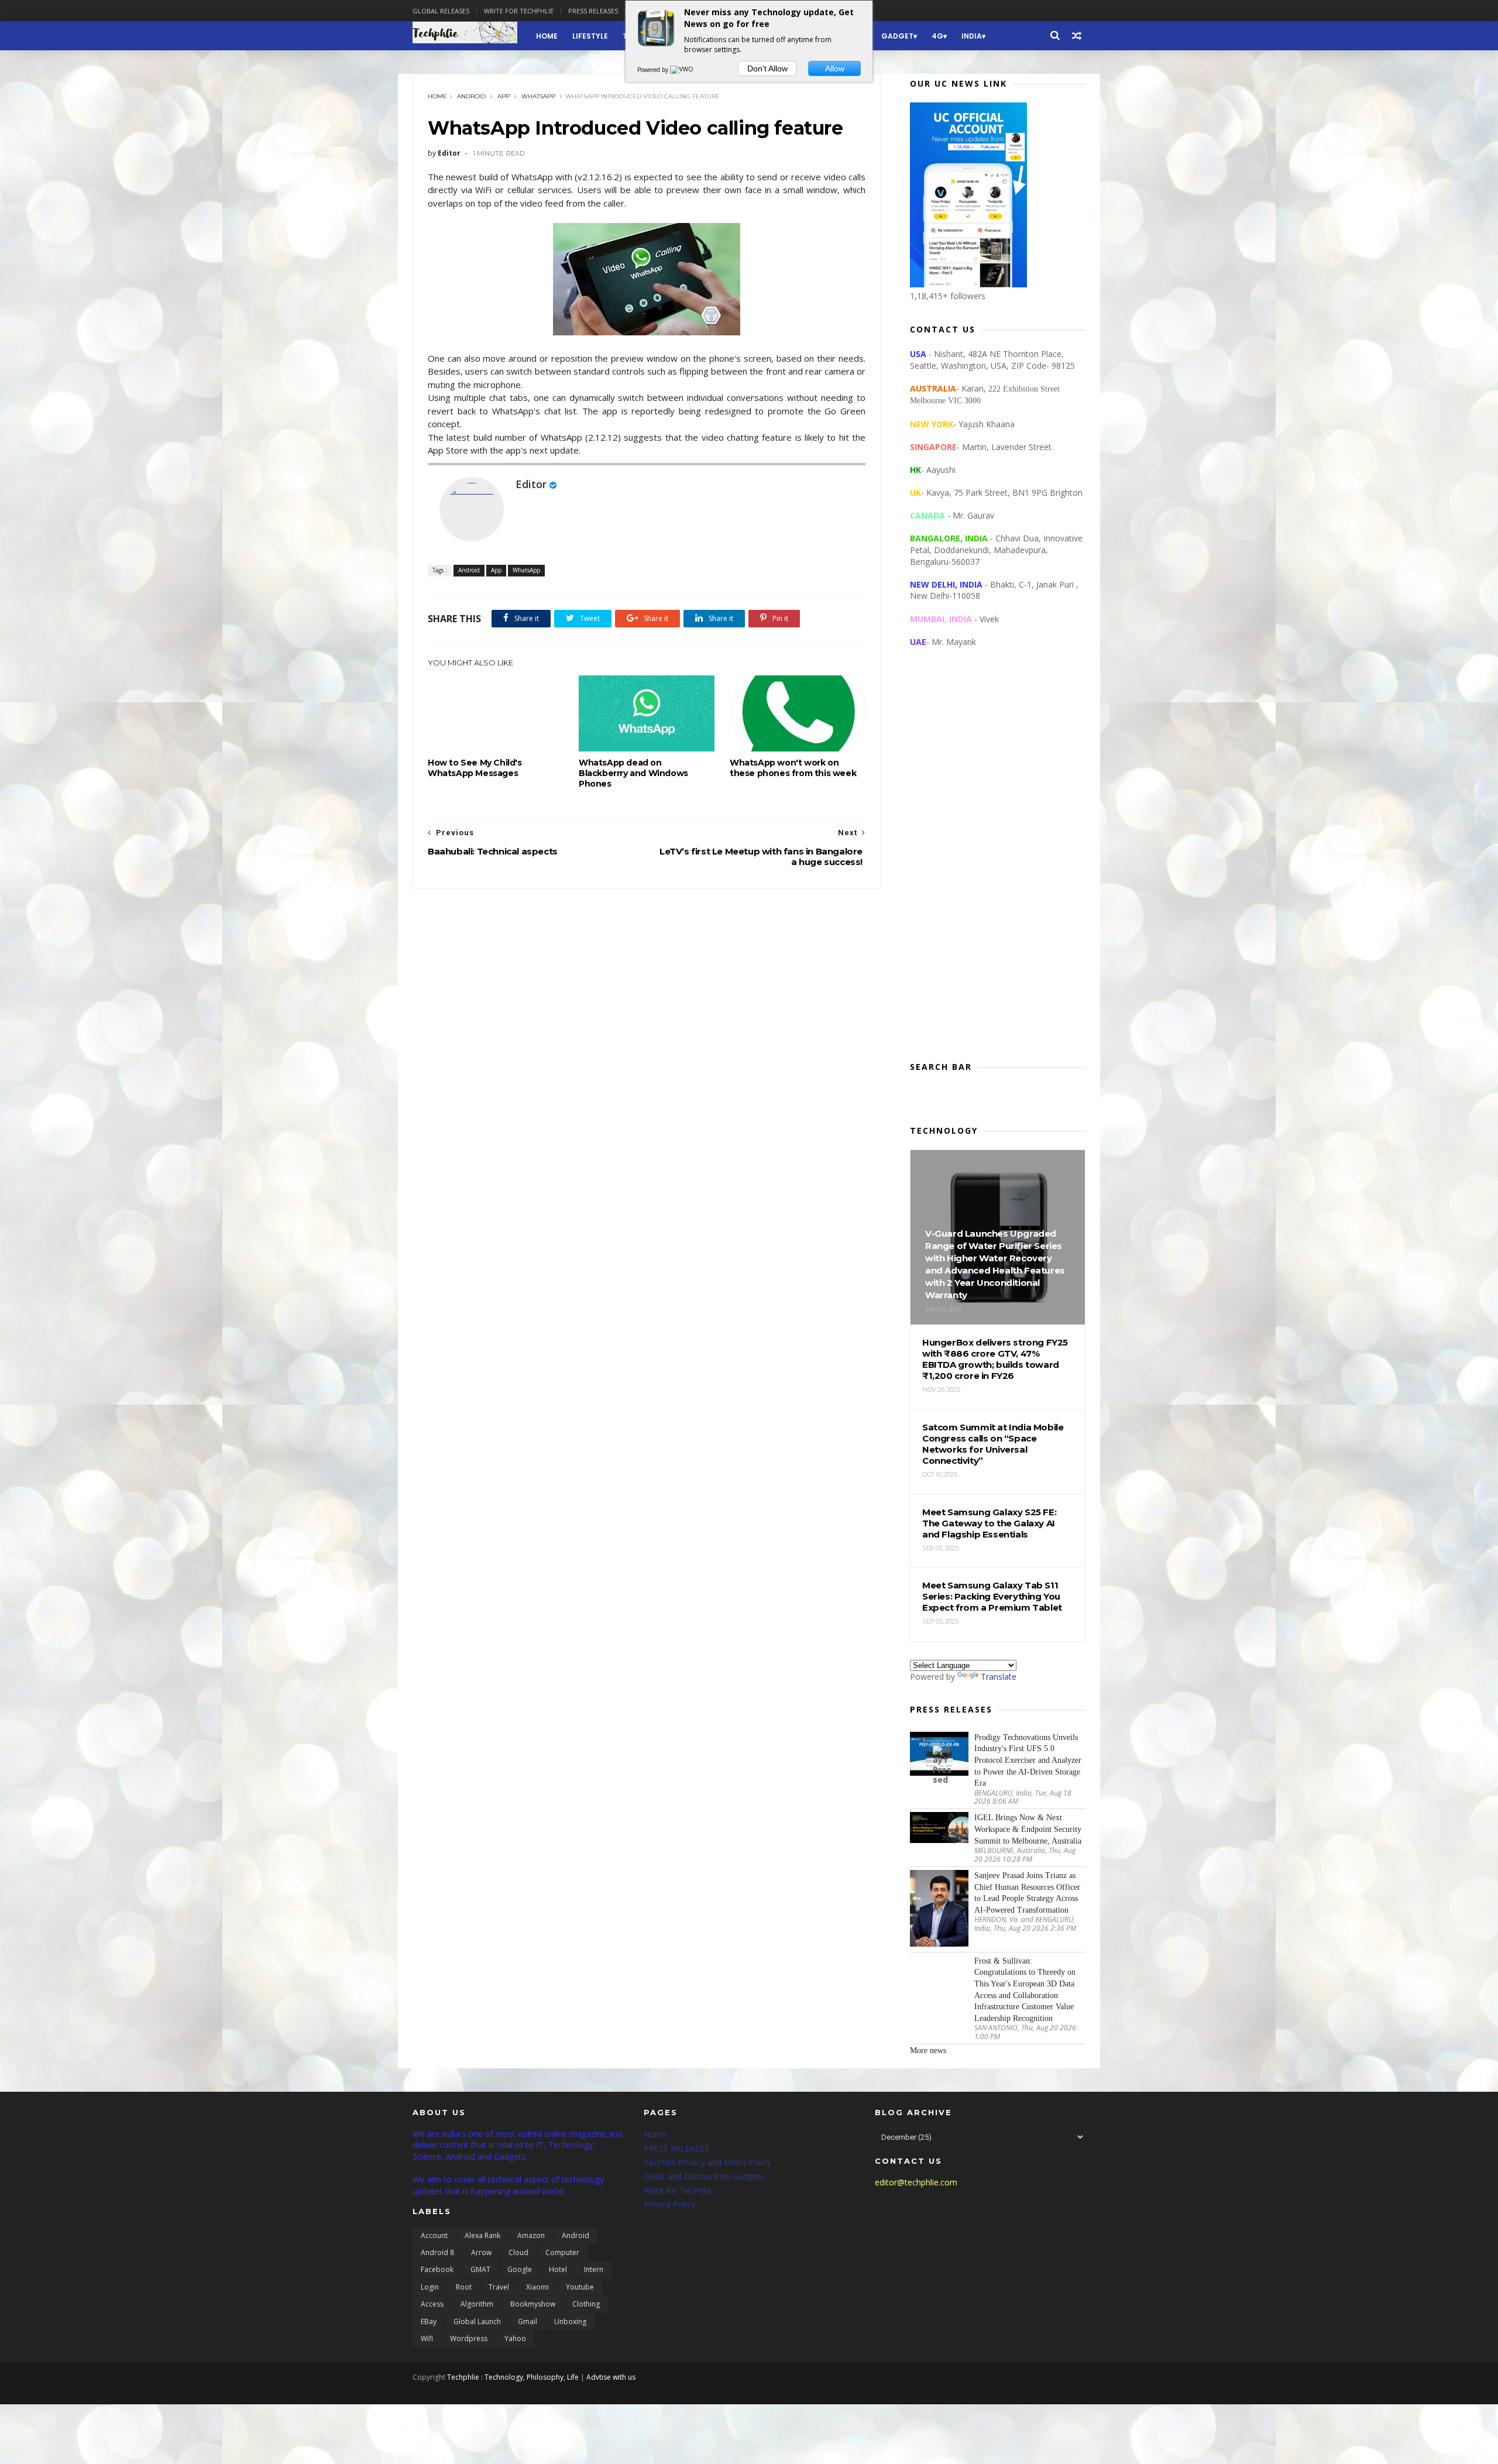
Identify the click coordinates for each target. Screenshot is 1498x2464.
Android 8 (437, 2252)
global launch (477, 2321)
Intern (594, 2269)
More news (928, 2051)
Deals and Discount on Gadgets (704, 2176)
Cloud (518, 2252)
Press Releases (593, 11)
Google (520, 2269)
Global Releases (441, 11)
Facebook (437, 2269)
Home (547, 36)
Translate (999, 1677)
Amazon (531, 2235)
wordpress (469, 2338)
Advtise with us (611, 2377)
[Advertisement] (998, 864)
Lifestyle (590, 36)
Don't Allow (767, 68)
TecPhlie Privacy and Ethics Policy (707, 2162)
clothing (586, 2304)
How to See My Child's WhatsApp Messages (475, 768)
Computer (562, 2252)
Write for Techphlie (519, 11)
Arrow (481, 2252)
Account (434, 2235)
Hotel (558, 2269)
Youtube (580, 2287)
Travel (499, 2287)
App (504, 96)
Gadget (897, 36)
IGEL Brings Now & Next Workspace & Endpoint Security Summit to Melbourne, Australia (1028, 1829)
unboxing (570, 2321)
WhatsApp (538, 96)
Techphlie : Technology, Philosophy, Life (513, 2377)
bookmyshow (533, 2304)
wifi (427, 2338)
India (972, 36)
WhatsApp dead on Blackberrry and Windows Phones (633, 773)
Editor (531, 484)
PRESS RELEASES (676, 2148)
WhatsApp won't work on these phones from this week (793, 768)
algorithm (477, 2304)
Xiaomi (537, 2287)
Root (464, 2287)
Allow (835, 68)
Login (430, 2287)
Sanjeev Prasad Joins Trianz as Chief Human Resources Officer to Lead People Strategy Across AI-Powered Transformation (1027, 1893)
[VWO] (682, 70)
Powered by (654, 70)
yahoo (515, 2338)
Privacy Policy (669, 2204)
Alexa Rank (482, 2235)
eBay (429, 2321)
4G (937, 36)
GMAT (480, 2269)
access (432, 2304)
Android (471, 96)
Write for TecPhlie (678, 2190)
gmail (528, 2321)
